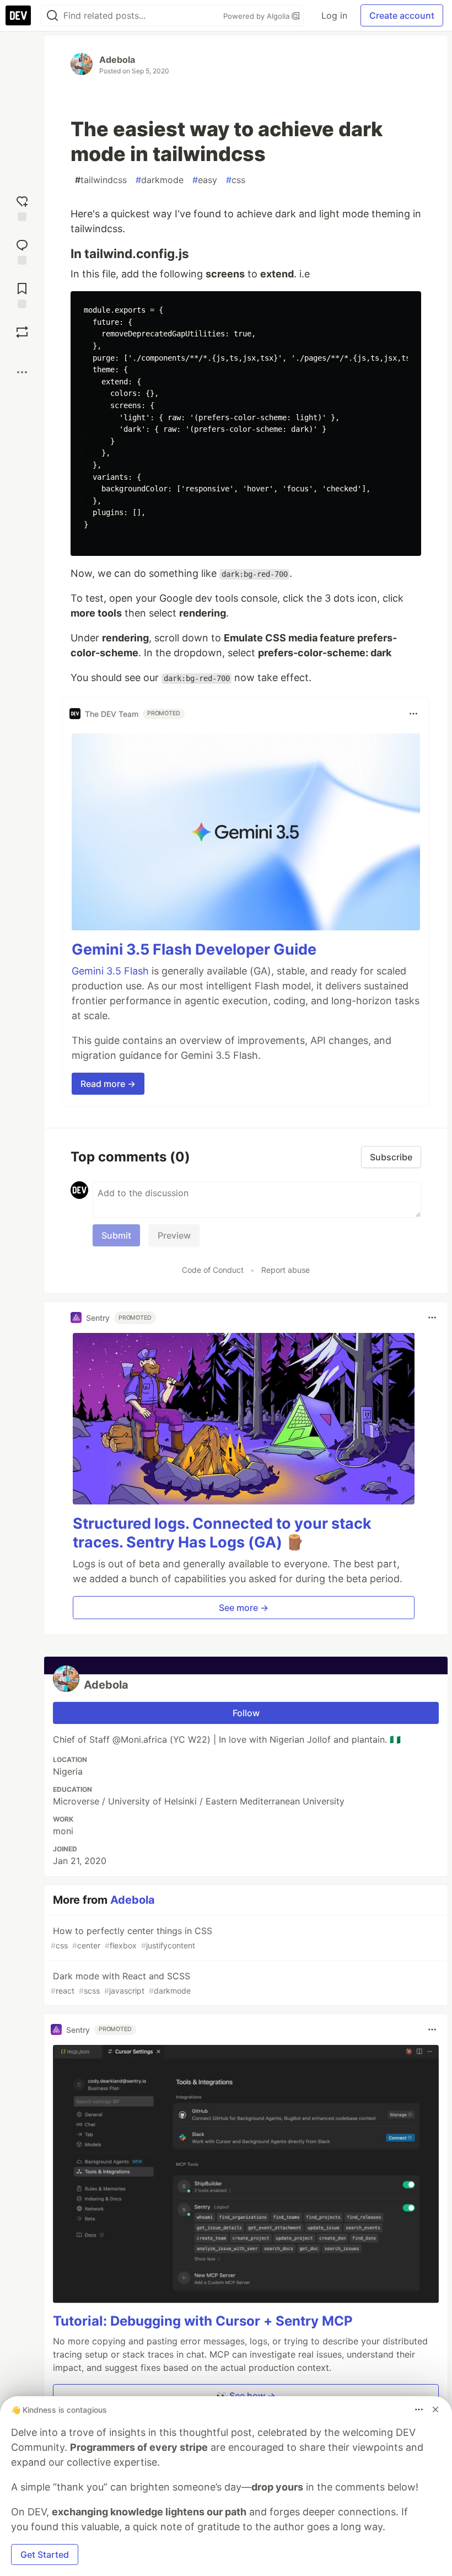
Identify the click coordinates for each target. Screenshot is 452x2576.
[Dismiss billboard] (435, 2409)
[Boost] (22, 332)
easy (205, 180)
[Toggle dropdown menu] (413, 714)
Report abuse (286, 1270)
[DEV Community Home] (18, 15)
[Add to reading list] (22, 294)
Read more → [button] (108, 1084)
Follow (246, 1713)
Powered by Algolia (257, 16)
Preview (174, 1235)
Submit (116, 1235)
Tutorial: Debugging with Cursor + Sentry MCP (203, 2321)
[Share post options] (22, 372)
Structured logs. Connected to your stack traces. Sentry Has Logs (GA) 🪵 (222, 1533)
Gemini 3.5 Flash (110, 971)
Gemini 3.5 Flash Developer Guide (194, 949)
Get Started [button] (45, 2554)
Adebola (117, 60)
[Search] (52, 16)
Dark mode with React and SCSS (121, 1983)
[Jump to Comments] (22, 251)
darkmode (160, 180)
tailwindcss (101, 180)
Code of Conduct (213, 1270)
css (236, 180)
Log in (334, 15)
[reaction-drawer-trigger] (22, 207)
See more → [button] (244, 1608)
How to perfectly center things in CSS (131, 1938)
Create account (402, 15)
